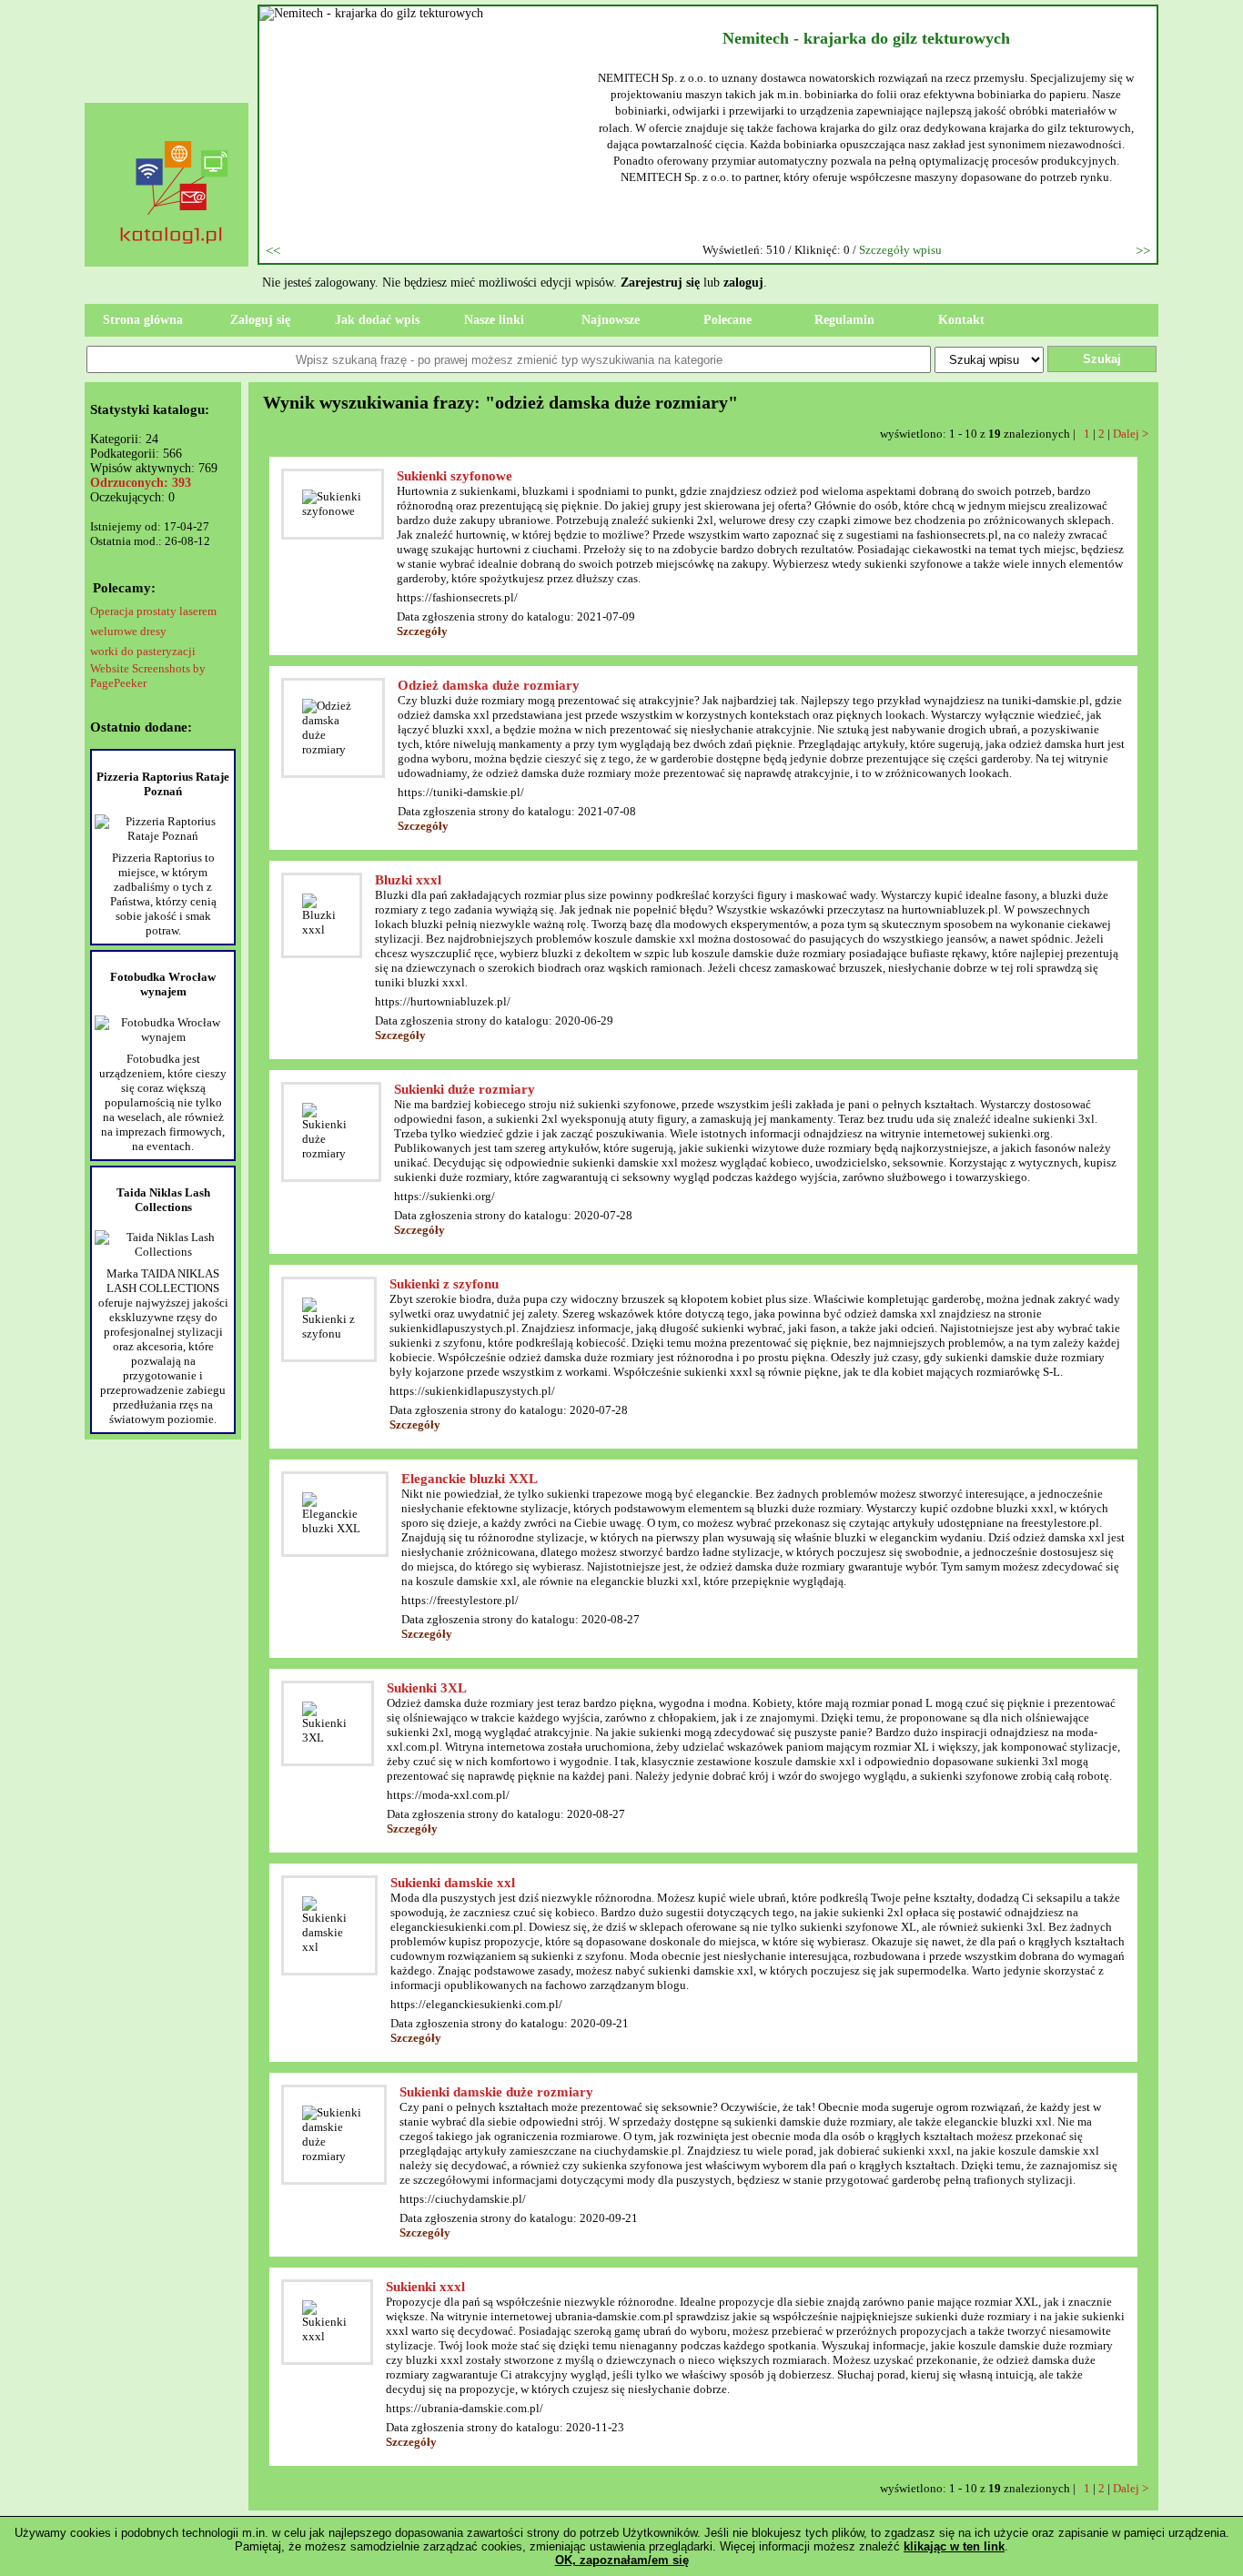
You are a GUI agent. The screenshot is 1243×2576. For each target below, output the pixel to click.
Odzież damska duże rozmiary (489, 685)
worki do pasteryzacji (143, 651)
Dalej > (1131, 434)
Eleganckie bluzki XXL (470, 1479)
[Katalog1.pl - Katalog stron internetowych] (176, 278)
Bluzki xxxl (408, 880)
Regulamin (844, 320)
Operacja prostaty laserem (153, 611)
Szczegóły (422, 631)
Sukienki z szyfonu (444, 1284)
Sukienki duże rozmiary (465, 1089)
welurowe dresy (128, 631)
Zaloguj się (260, 320)
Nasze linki (494, 320)
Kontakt (961, 320)
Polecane (728, 320)
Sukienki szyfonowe (455, 476)
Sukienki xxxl (425, 2287)
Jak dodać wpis (377, 320)
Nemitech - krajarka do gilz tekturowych (866, 38)
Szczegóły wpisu (900, 250)
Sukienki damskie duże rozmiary (496, 2092)
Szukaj (1102, 359)
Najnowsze (611, 320)
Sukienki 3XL (427, 1688)
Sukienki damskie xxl (453, 1883)
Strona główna (143, 320)
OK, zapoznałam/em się (622, 2560)
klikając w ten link (954, 2546)
